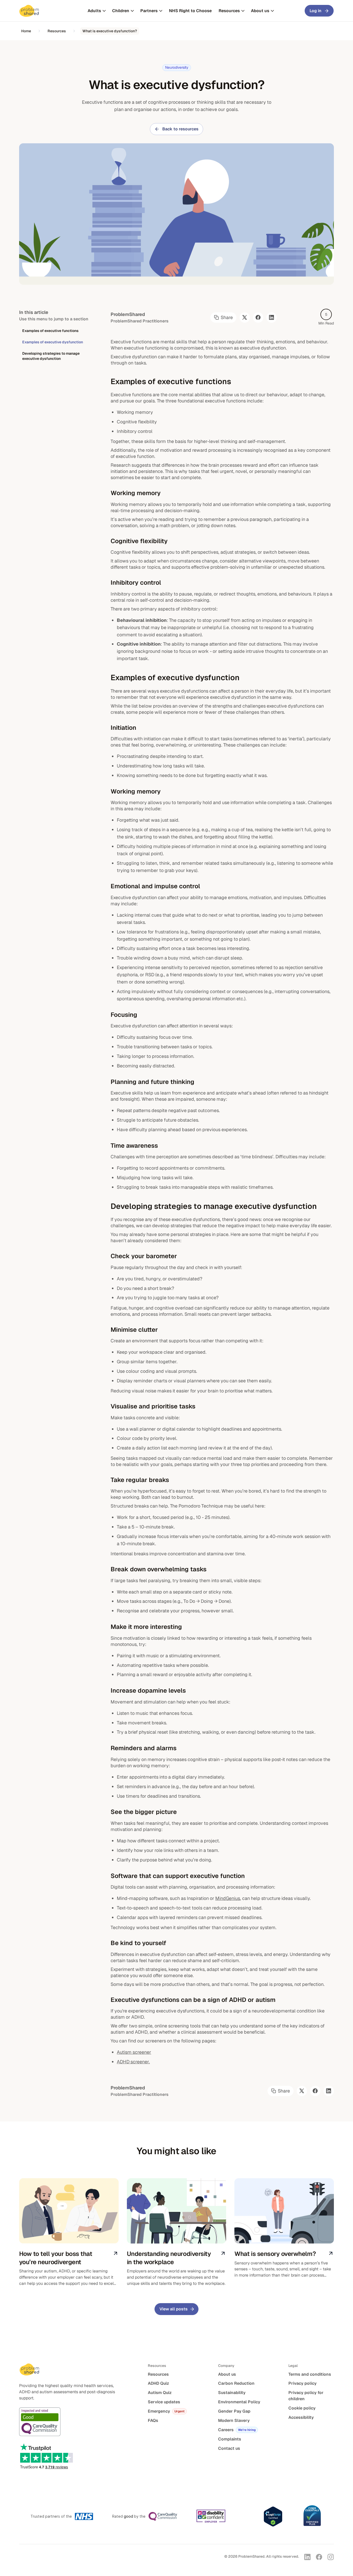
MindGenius (228, 1898)
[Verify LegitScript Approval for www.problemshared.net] (273, 2516)
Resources (57, 31)
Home (26, 31)
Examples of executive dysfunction (53, 342)
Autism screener (134, 2052)
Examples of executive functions (50, 331)
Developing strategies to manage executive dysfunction (51, 356)
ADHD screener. (133, 2062)
